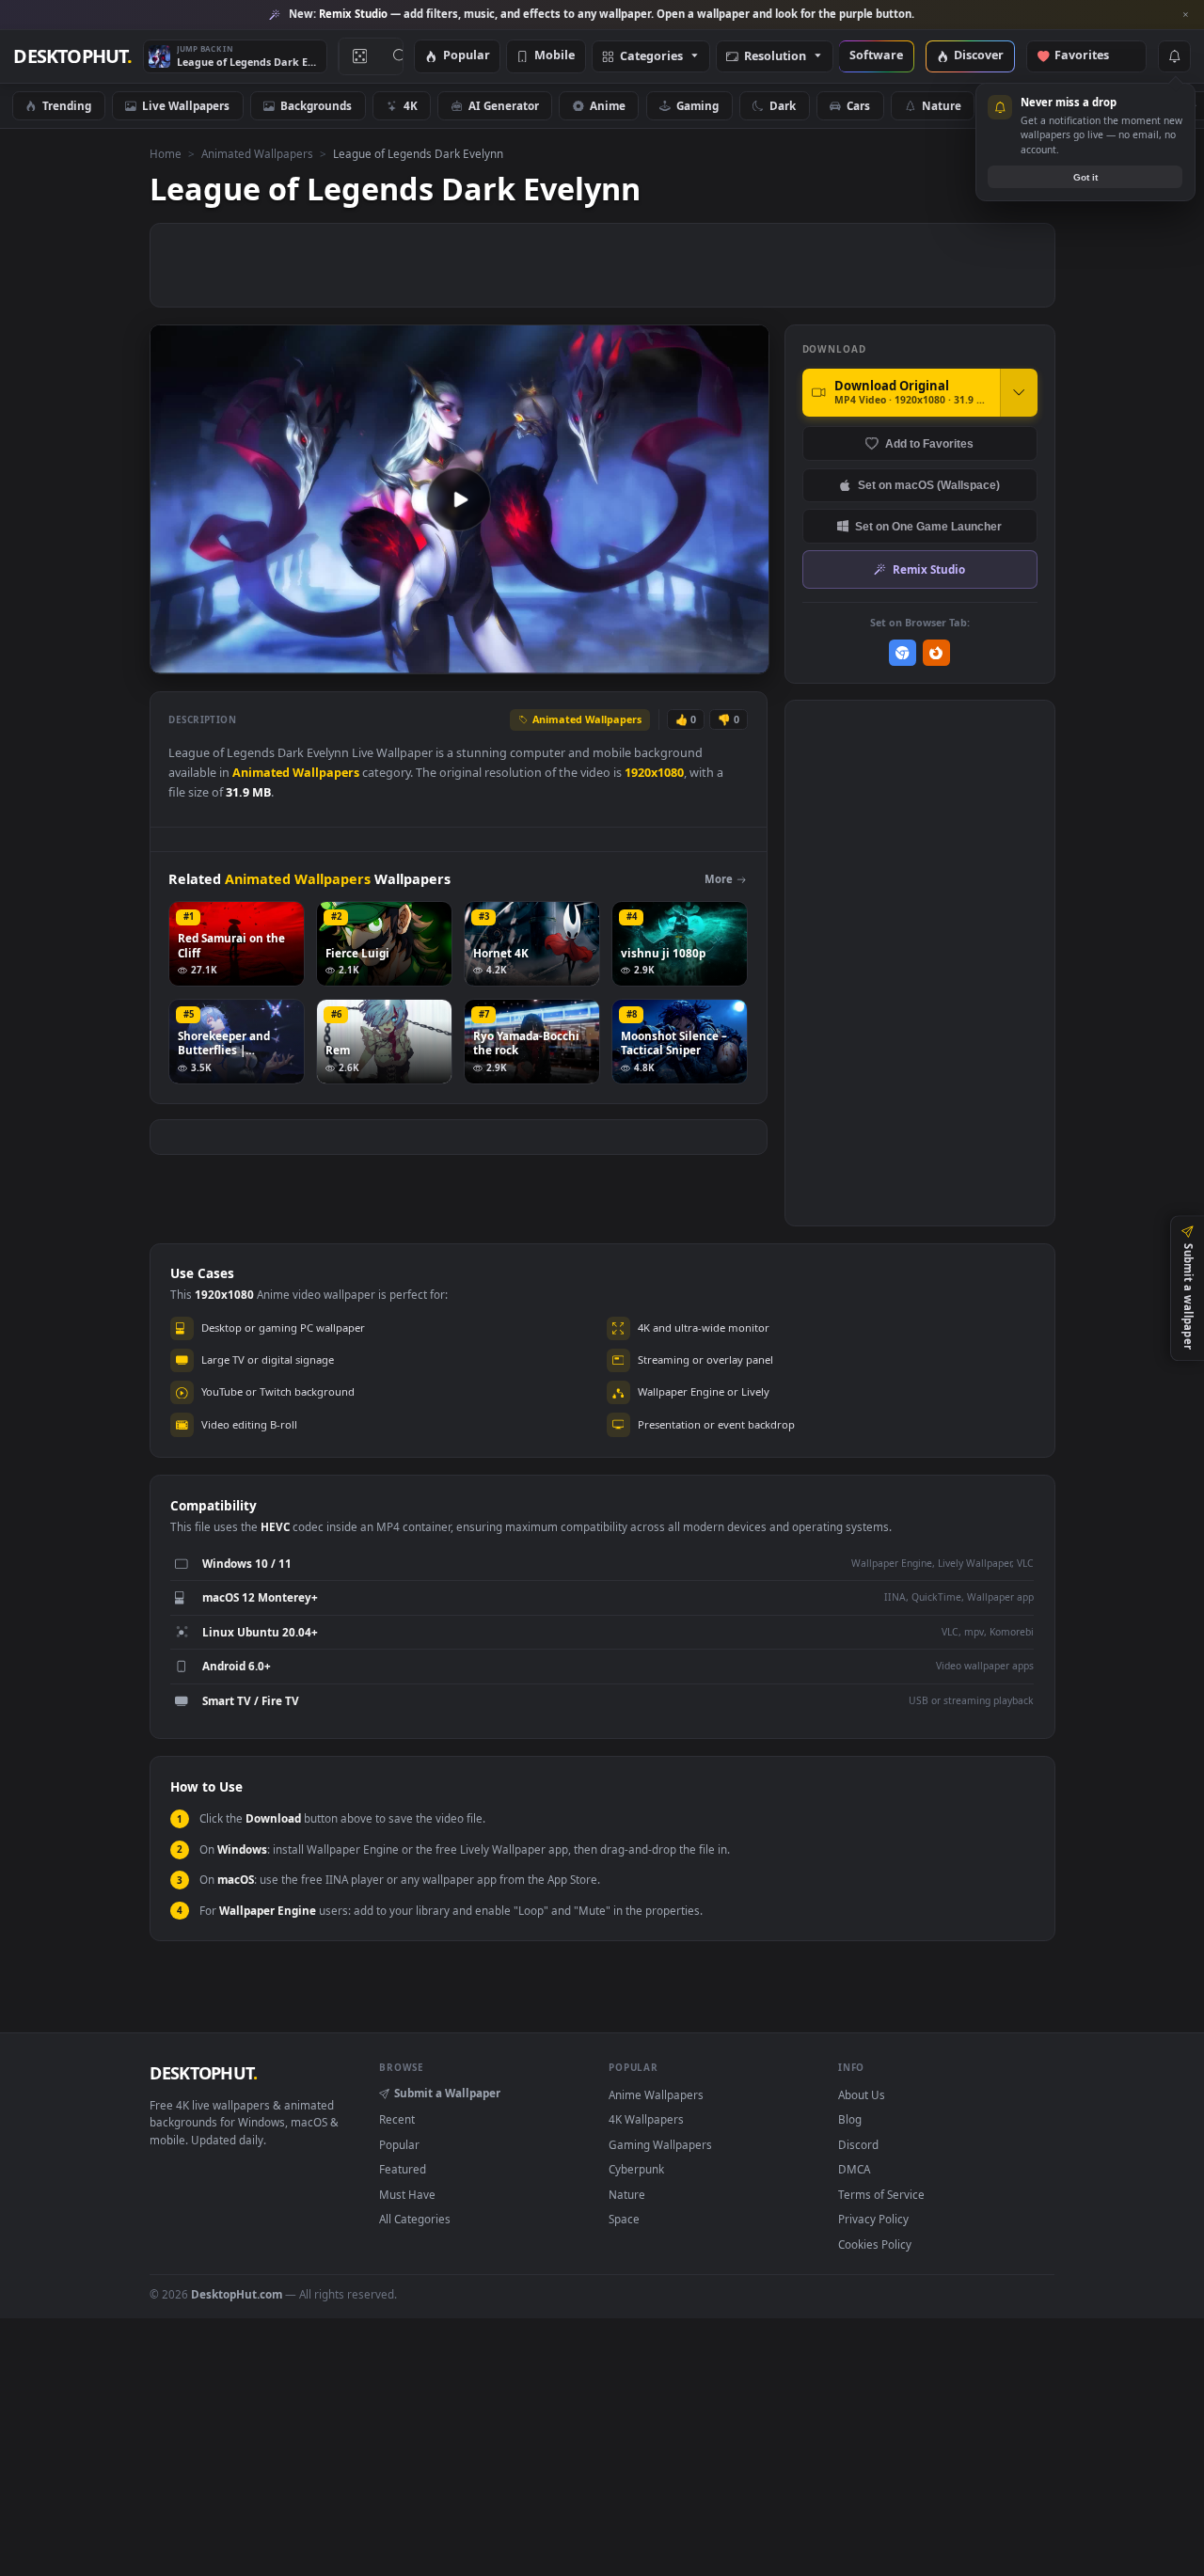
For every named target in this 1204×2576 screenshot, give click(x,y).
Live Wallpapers (186, 105)
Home (166, 153)
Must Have (407, 2194)
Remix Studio (929, 569)
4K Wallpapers (646, 2119)
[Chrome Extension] (903, 653)
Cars (858, 105)
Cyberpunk (1042, 105)
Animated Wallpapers (257, 153)
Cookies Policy (875, 2244)
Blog (850, 2119)
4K (411, 105)
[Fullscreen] (745, 658)
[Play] (174, 658)
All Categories (415, 2219)
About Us (862, 2094)
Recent (397, 2119)
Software (876, 56)
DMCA (854, 2169)
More (719, 879)
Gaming (697, 105)
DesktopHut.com (237, 2294)
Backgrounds (316, 105)
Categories (651, 57)
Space (1138, 105)
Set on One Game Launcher (928, 526)
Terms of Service (881, 2194)
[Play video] (459, 499)
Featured (403, 2169)
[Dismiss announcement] (1185, 15)
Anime (608, 105)
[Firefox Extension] (936, 653)
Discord (858, 2144)
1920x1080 (654, 773)
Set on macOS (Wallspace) (929, 485)
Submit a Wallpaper (447, 2093)
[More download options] (1019, 392)
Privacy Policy (873, 2219)
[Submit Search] (400, 56)
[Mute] (641, 658)
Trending (67, 105)
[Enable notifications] (1174, 56)
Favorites (1091, 56)
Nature (942, 105)
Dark (783, 105)
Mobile (554, 56)
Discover (979, 56)
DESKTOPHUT (203, 2073)
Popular (467, 56)
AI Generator (504, 105)
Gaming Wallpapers (660, 2144)
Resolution (775, 57)
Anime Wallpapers (656, 2094)
